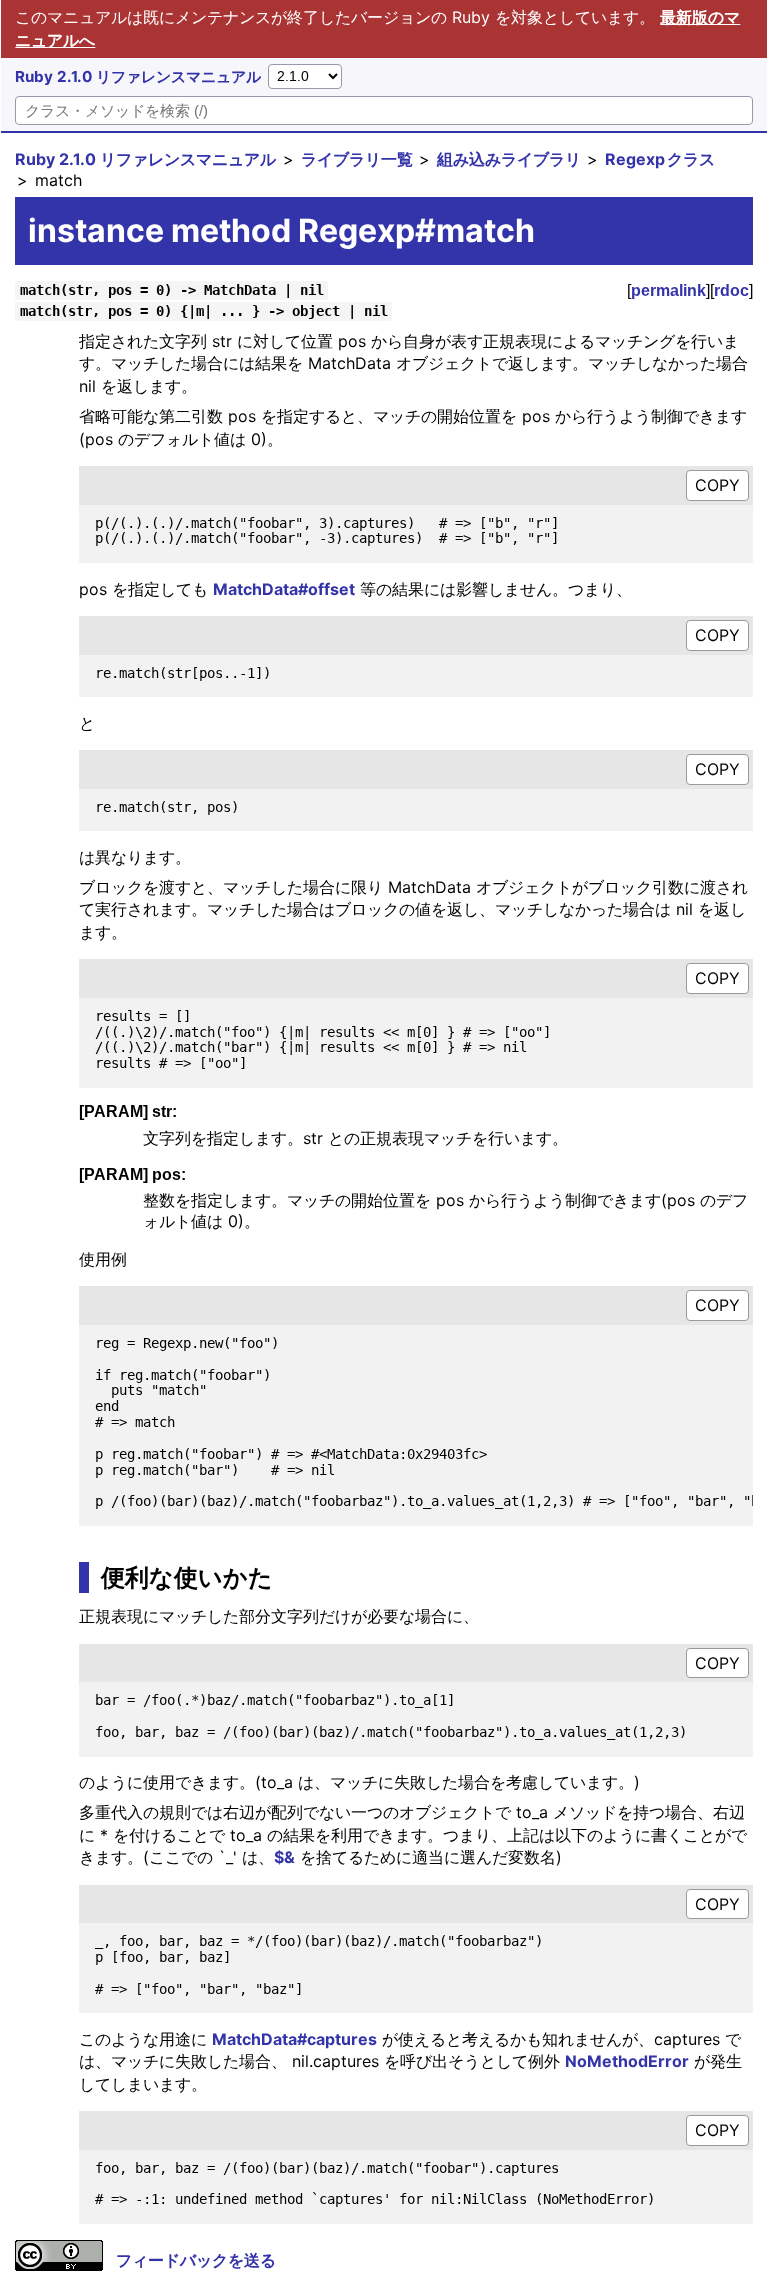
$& (284, 1857)
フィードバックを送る (196, 2260)
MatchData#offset (284, 589)
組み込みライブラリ (509, 159)
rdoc (731, 290)
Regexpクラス (660, 159)
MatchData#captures (294, 2039)
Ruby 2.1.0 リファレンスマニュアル (138, 76)
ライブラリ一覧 (357, 159)
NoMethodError (627, 2061)
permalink (668, 290)
